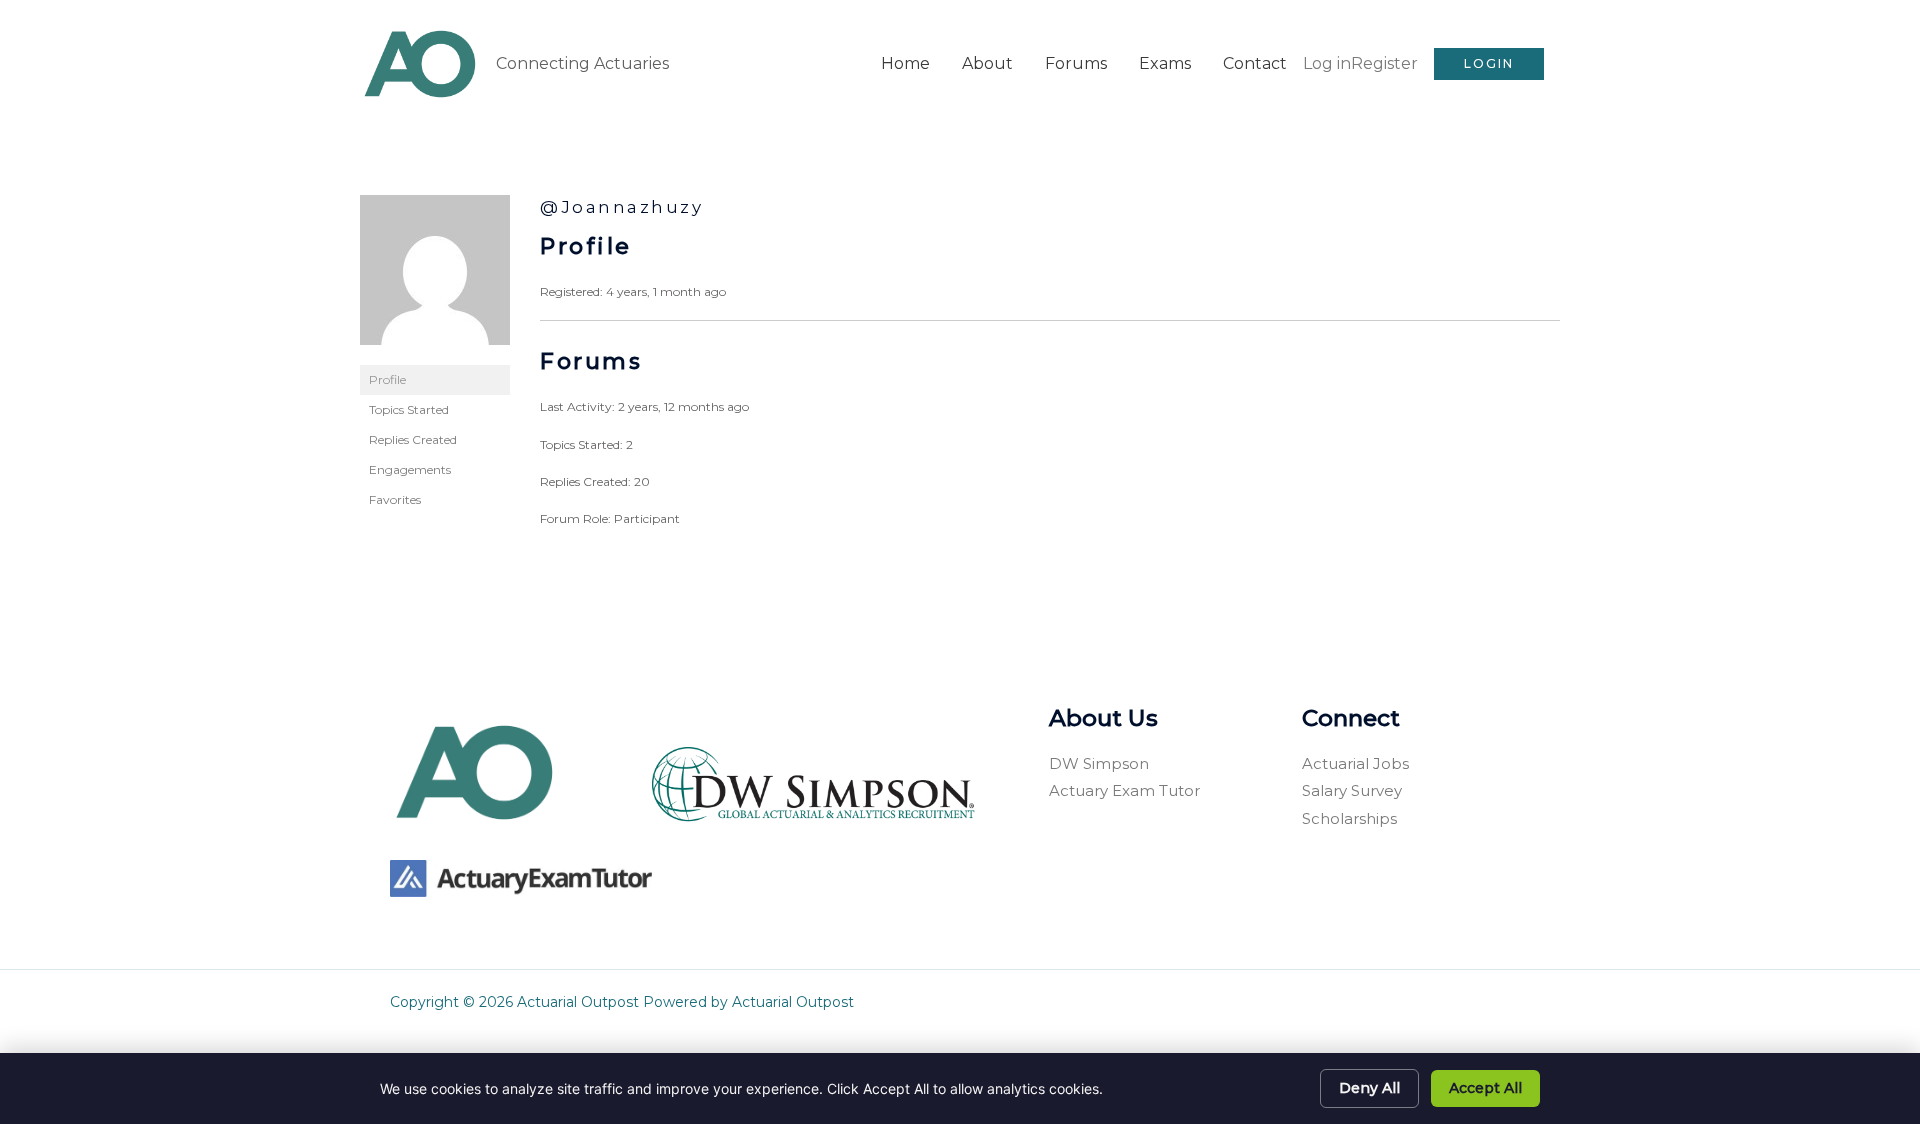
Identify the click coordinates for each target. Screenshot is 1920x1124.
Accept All (1485, 1088)
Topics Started (409, 409)
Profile (387, 379)
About (987, 63)
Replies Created (413, 439)
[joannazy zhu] (435, 278)
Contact (1255, 63)
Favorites (395, 499)
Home (905, 63)
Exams (1165, 63)
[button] (1489, 64)
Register (1384, 63)
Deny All (1369, 1088)
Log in (1327, 63)
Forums (1076, 63)
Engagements (410, 469)
